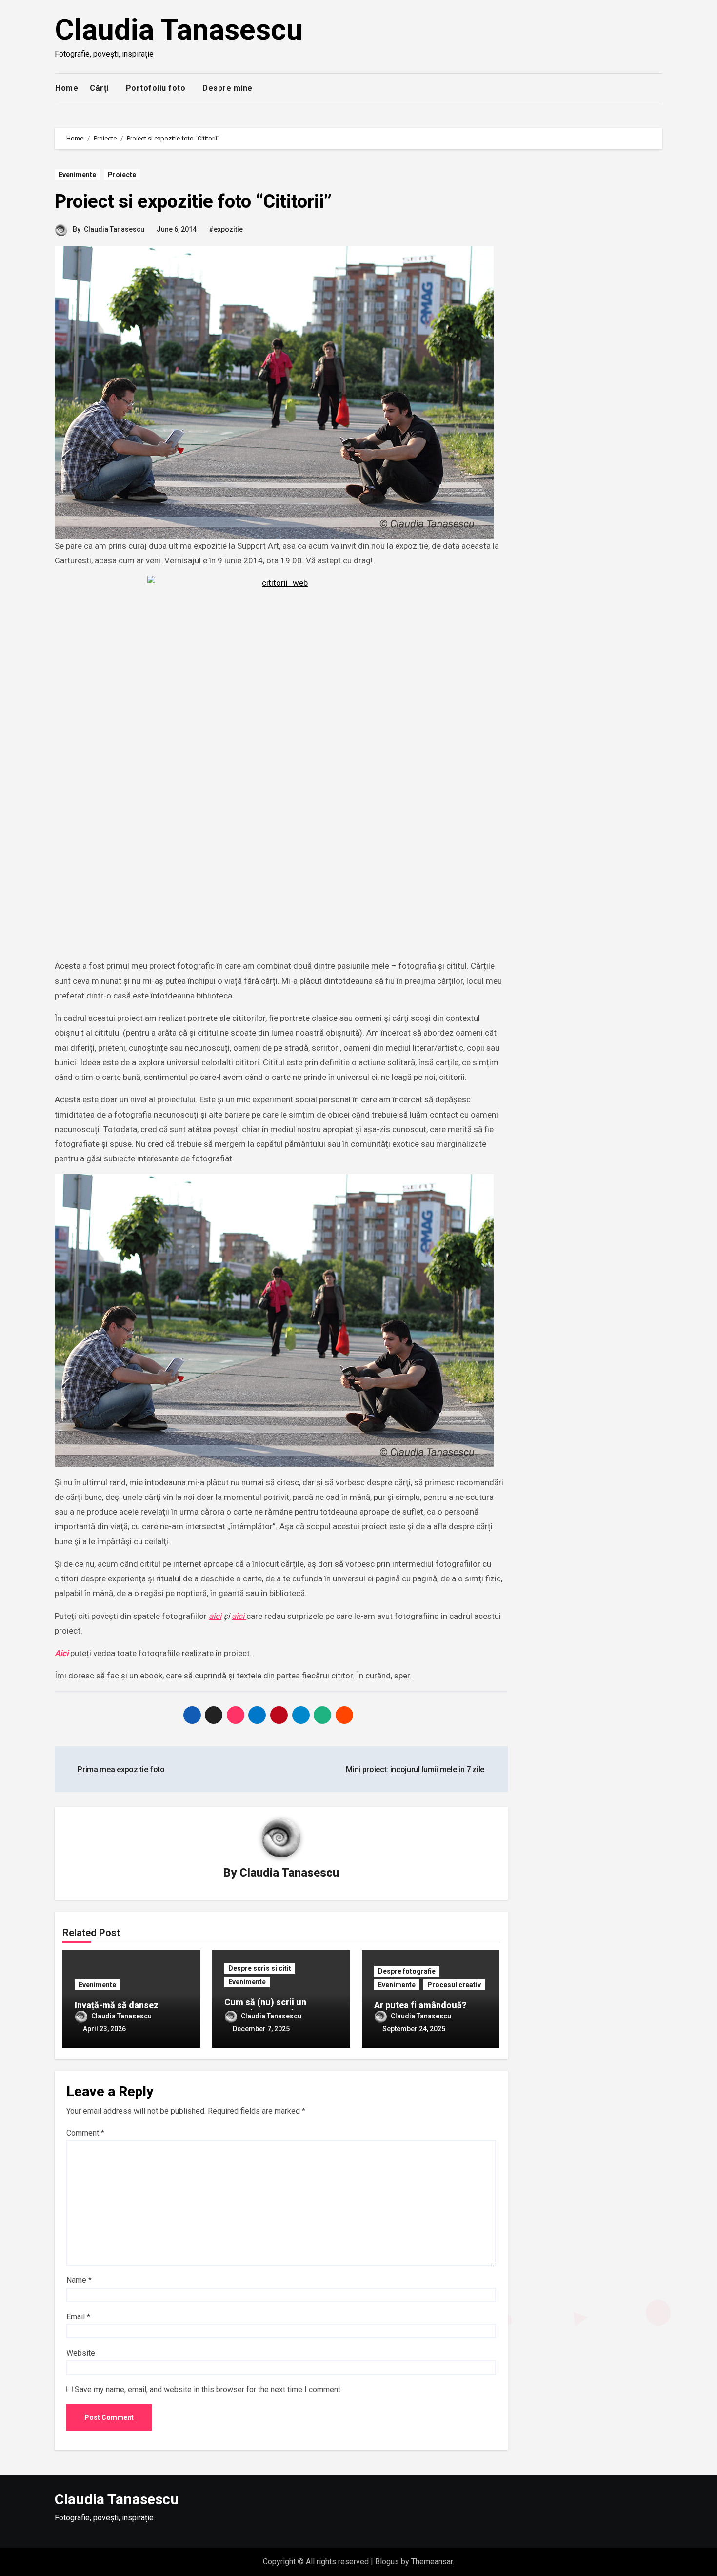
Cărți (99, 88)
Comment (85, 2133)
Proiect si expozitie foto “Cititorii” (193, 201)
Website (81, 2353)
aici (215, 1616)
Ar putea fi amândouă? (420, 2005)
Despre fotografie (407, 1971)
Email (78, 2317)
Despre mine (228, 88)
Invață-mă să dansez (117, 2005)
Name (79, 2280)
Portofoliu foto (156, 88)
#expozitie (226, 229)
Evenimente (77, 175)
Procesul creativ (454, 1985)
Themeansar (432, 2562)
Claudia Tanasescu (179, 30)
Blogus (387, 2562)
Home (67, 88)
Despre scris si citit (260, 1968)
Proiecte (122, 175)
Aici (62, 1653)
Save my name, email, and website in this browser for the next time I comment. (208, 2389)
